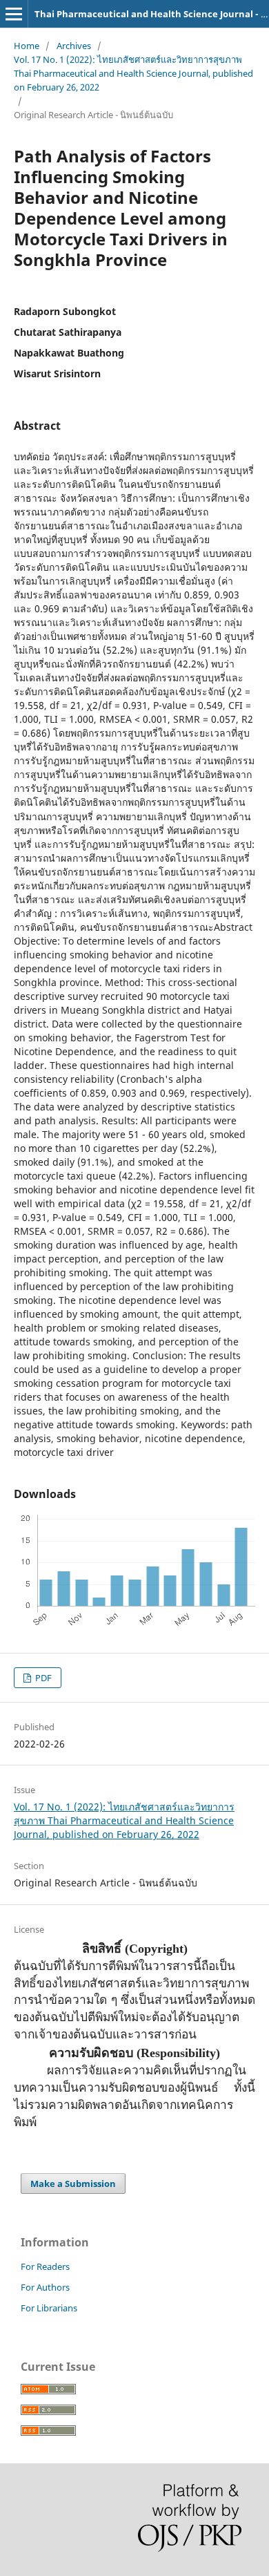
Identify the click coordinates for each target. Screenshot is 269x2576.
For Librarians (49, 2308)
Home (27, 46)
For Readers (45, 2266)
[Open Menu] (14, 14)
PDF (42, 1678)
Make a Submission (73, 2184)
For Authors (45, 2287)
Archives (74, 46)
